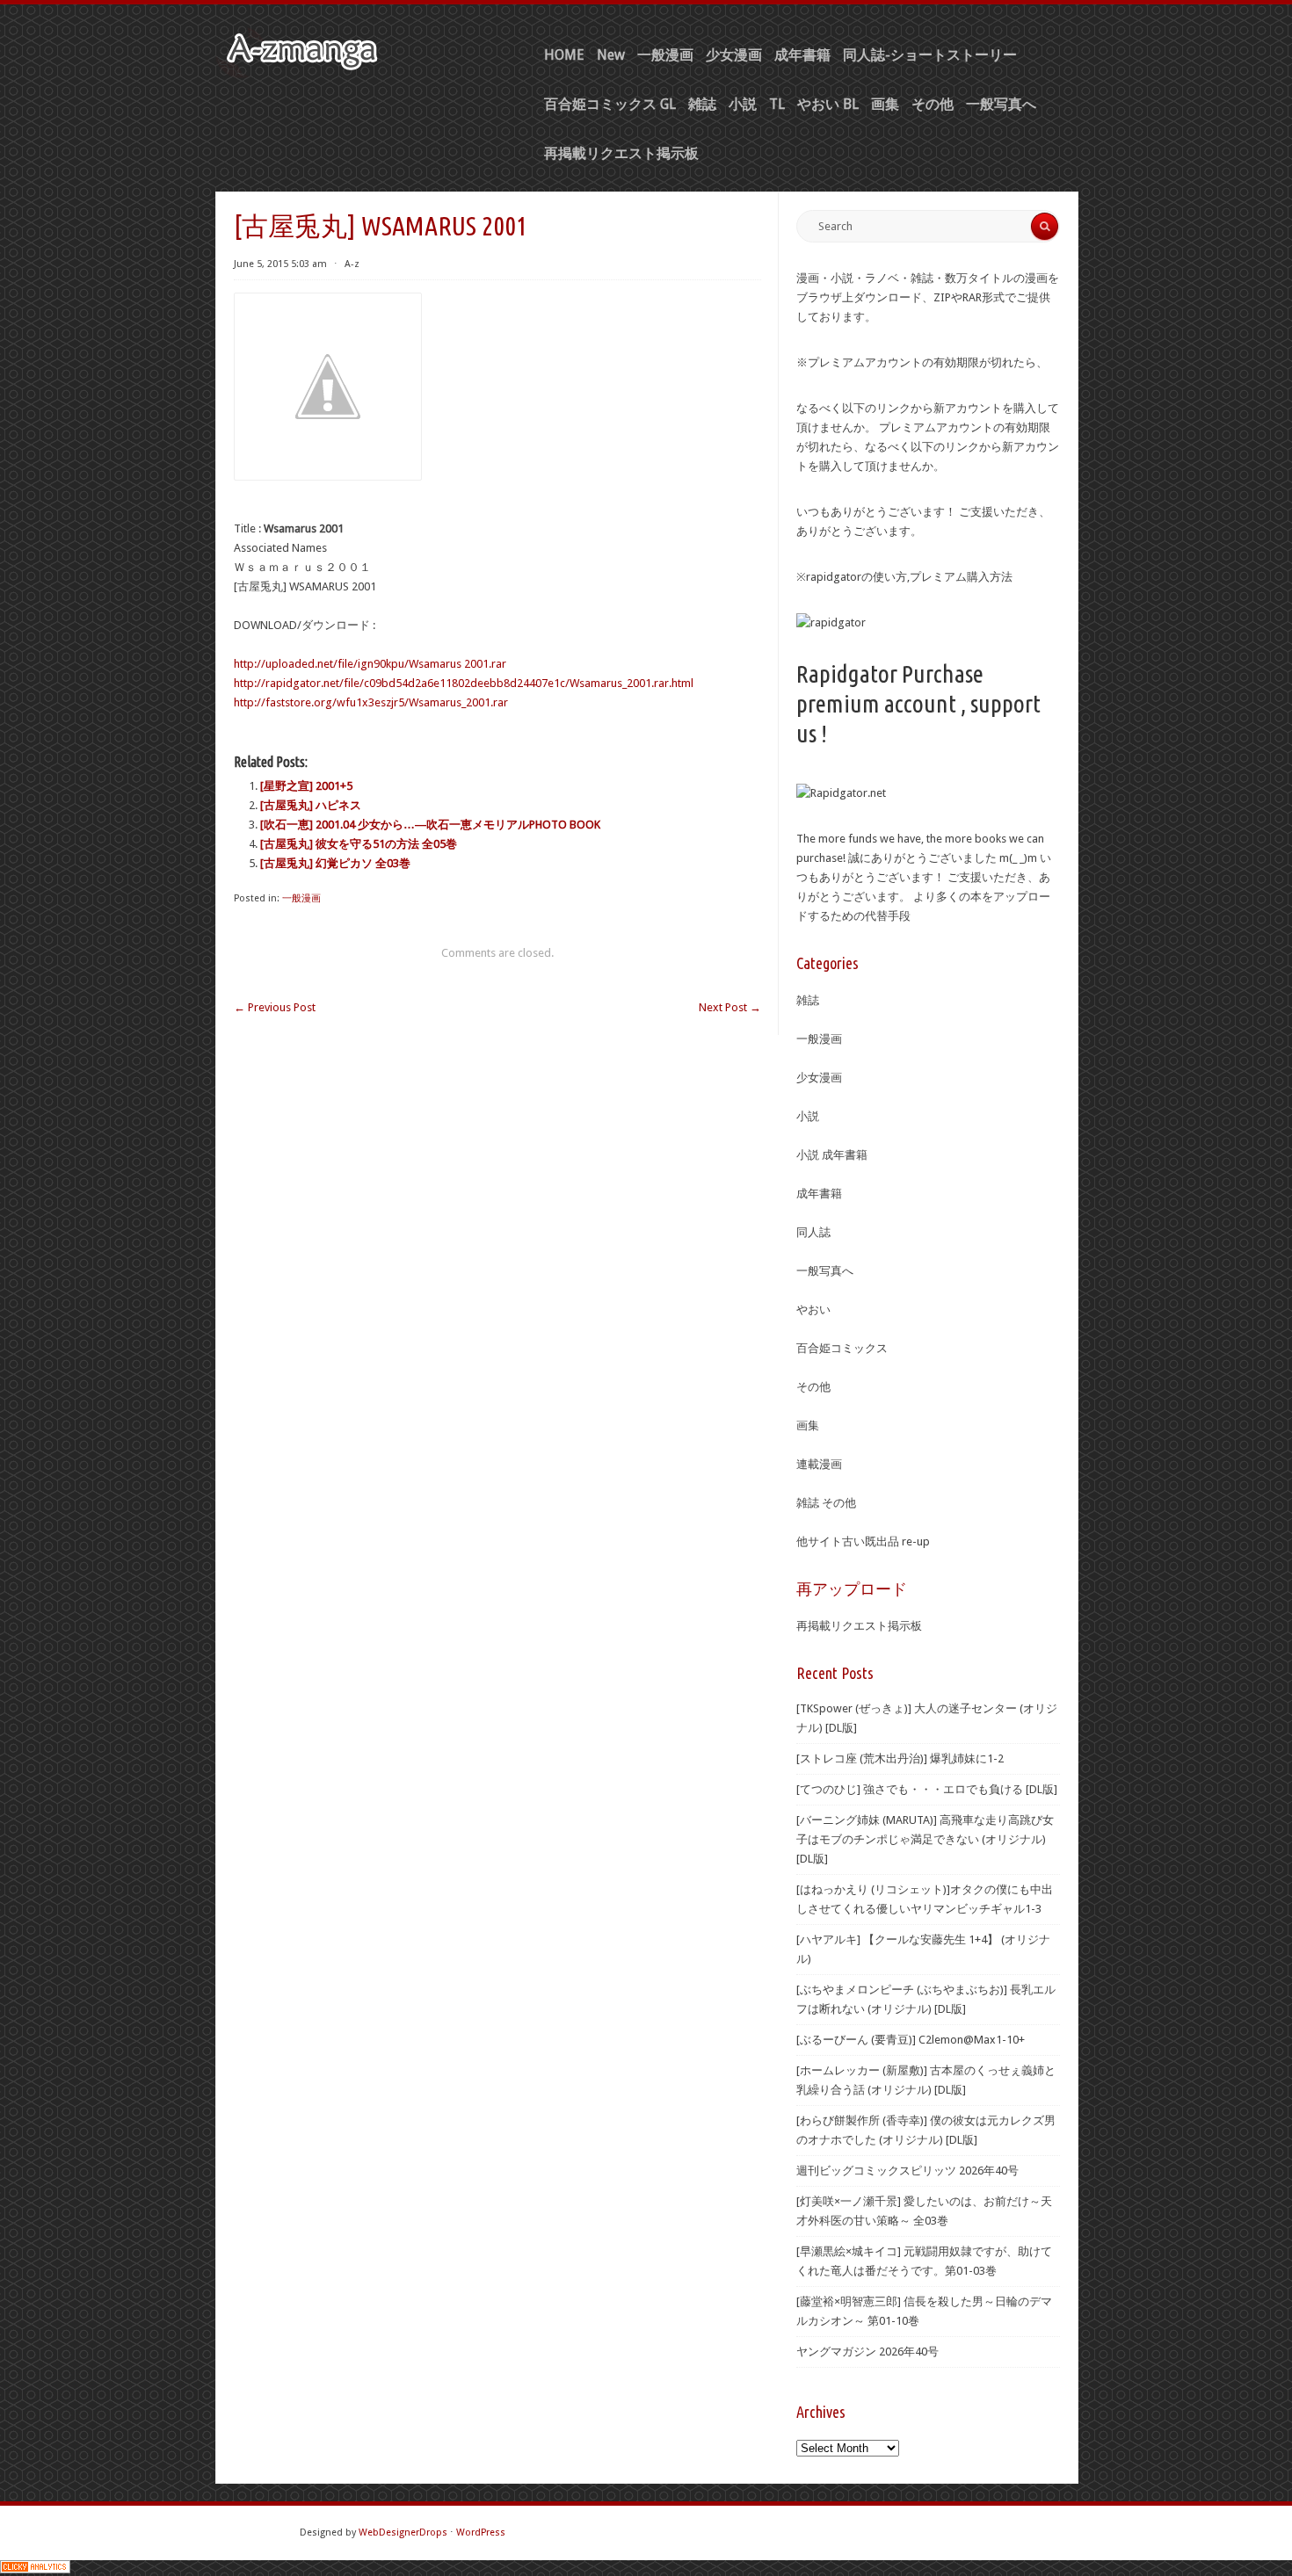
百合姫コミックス (842, 1348)
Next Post (730, 1007)
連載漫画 (819, 1464)
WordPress (481, 2533)
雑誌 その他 (826, 1503)
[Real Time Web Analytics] (35, 2569)
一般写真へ (1001, 104)
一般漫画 (665, 55)
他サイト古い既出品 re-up (863, 1541)
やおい (813, 1310)
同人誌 (813, 1232)
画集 (885, 104)
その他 (933, 104)
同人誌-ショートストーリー (930, 55)
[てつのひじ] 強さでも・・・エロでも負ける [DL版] (927, 1789)
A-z (352, 264)
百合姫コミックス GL (610, 104)
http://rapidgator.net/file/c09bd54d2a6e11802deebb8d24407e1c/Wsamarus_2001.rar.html (464, 683)
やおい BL (828, 104)
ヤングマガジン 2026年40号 (867, 2352)
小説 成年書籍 (832, 1155)
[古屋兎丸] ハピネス (311, 805)
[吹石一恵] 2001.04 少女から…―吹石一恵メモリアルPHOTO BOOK (430, 825)
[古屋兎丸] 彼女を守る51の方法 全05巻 (359, 844)
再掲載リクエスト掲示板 (621, 153)
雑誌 (702, 104)
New (611, 55)
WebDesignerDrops (403, 2533)
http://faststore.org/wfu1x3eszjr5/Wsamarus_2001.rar (371, 702)
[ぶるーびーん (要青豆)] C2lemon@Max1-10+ (911, 2040)
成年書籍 (802, 55)
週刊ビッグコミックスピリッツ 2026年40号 (907, 2171)
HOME (564, 55)
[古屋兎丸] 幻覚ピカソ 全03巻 (335, 863)
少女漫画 (734, 55)
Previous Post (275, 1007)
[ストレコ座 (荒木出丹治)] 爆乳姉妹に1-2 (900, 1758)
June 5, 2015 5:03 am (280, 264)
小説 (743, 104)
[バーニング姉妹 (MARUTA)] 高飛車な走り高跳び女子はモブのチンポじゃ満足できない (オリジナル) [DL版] (925, 1839)
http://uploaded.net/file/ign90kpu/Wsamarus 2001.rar (370, 664)
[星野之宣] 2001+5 (306, 786)
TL (777, 104)
